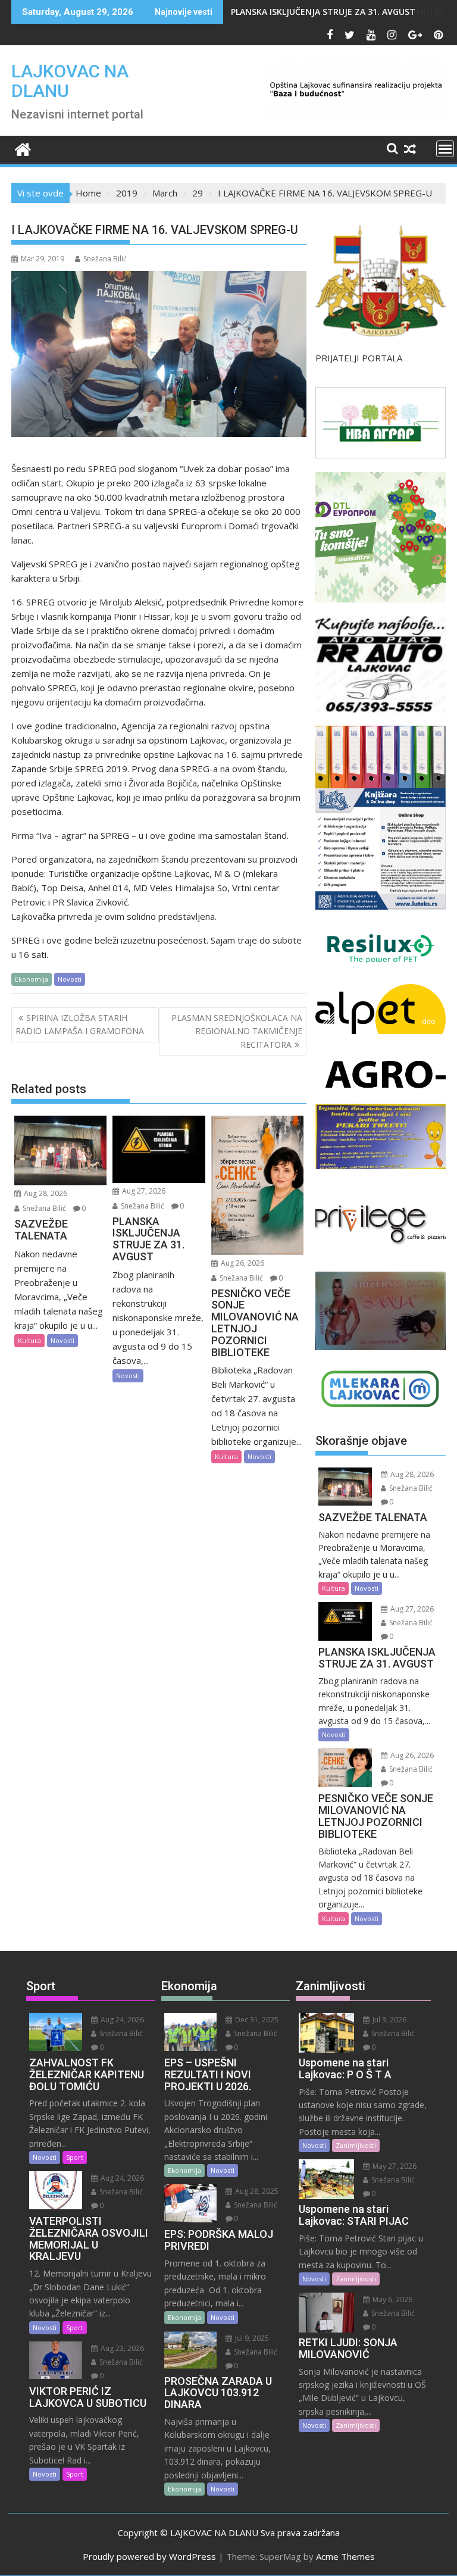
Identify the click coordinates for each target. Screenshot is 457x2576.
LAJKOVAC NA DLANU (70, 81)
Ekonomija (32, 979)
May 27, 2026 (394, 2166)
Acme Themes (345, 2556)
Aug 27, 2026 (143, 1191)
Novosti (70, 979)
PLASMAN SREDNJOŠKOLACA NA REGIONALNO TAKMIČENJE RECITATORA (237, 1031)
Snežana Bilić (105, 259)
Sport (75, 2157)
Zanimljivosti (356, 2145)
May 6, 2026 (392, 2299)
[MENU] (445, 149)
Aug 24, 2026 (121, 2020)
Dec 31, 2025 (256, 2020)
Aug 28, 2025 (256, 2191)
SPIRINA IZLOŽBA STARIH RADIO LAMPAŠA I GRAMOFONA (80, 1024)
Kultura (29, 1340)
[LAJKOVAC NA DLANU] (23, 148)
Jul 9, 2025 (251, 2338)
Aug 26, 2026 (242, 1263)
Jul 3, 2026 (389, 2020)
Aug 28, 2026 (45, 1193)
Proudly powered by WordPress (149, 2556)
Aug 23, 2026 (121, 2348)
